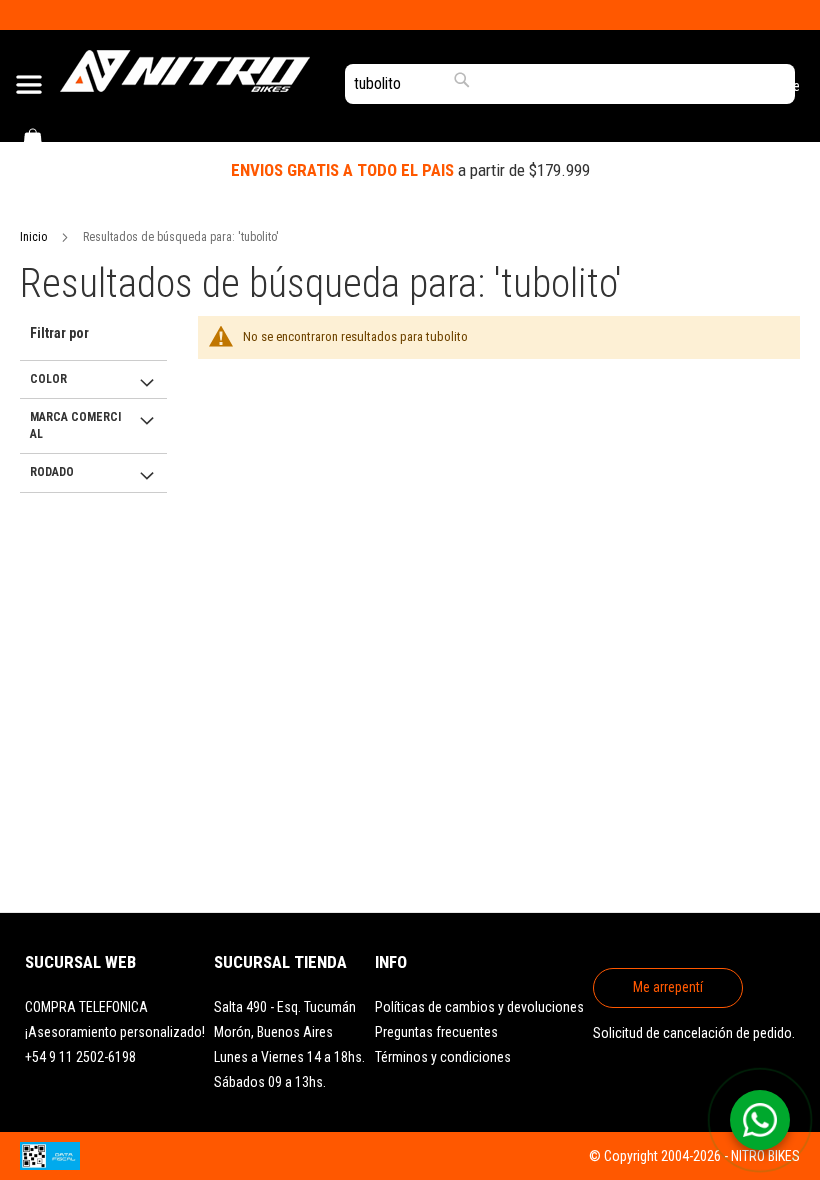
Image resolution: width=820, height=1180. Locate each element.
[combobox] (570, 84)
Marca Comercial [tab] (75, 425)
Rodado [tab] (52, 472)
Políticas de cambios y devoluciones (479, 1007)
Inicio (33, 237)
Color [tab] (48, 379)
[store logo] (185, 71)
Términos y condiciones (443, 1057)
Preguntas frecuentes (436, 1032)
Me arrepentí (668, 987)
